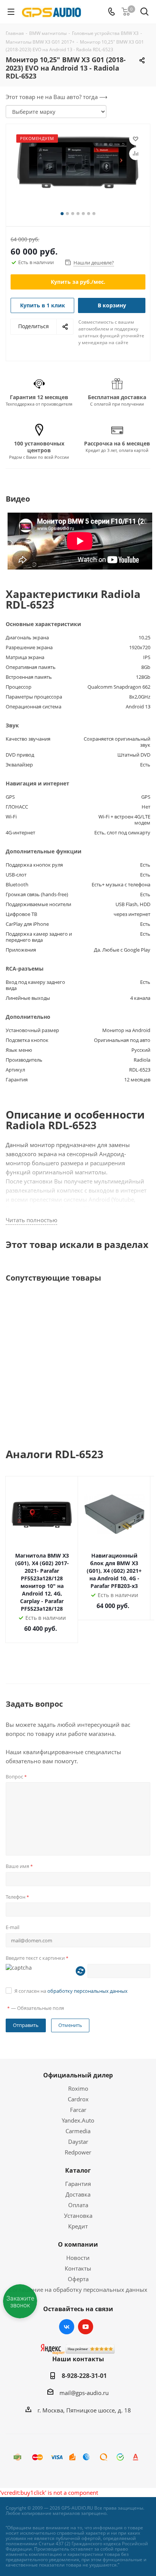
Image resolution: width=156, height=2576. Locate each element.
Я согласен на (71, 1991)
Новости (78, 2258)
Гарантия (78, 2184)
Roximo (78, 2088)
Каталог (78, 2170)
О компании (78, 2244)
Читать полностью (31, 1220)
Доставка (78, 2194)
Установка (78, 2216)
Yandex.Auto (78, 2120)
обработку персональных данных (87, 1991)
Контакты (78, 2268)
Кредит (78, 2226)
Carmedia (78, 2131)
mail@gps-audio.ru (84, 2393)
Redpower (78, 2152)
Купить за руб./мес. (78, 282)
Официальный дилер (78, 2075)
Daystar (78, 2142)
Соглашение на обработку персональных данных (78, 2290)
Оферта (78, 2279)
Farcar (78, 2110)
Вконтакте (67, 2327)
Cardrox (78, 2099)
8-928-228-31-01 (84, 2376)
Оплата (78, 2205)
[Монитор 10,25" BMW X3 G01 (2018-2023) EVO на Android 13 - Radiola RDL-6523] (78, 172)
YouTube (86, 2327)
